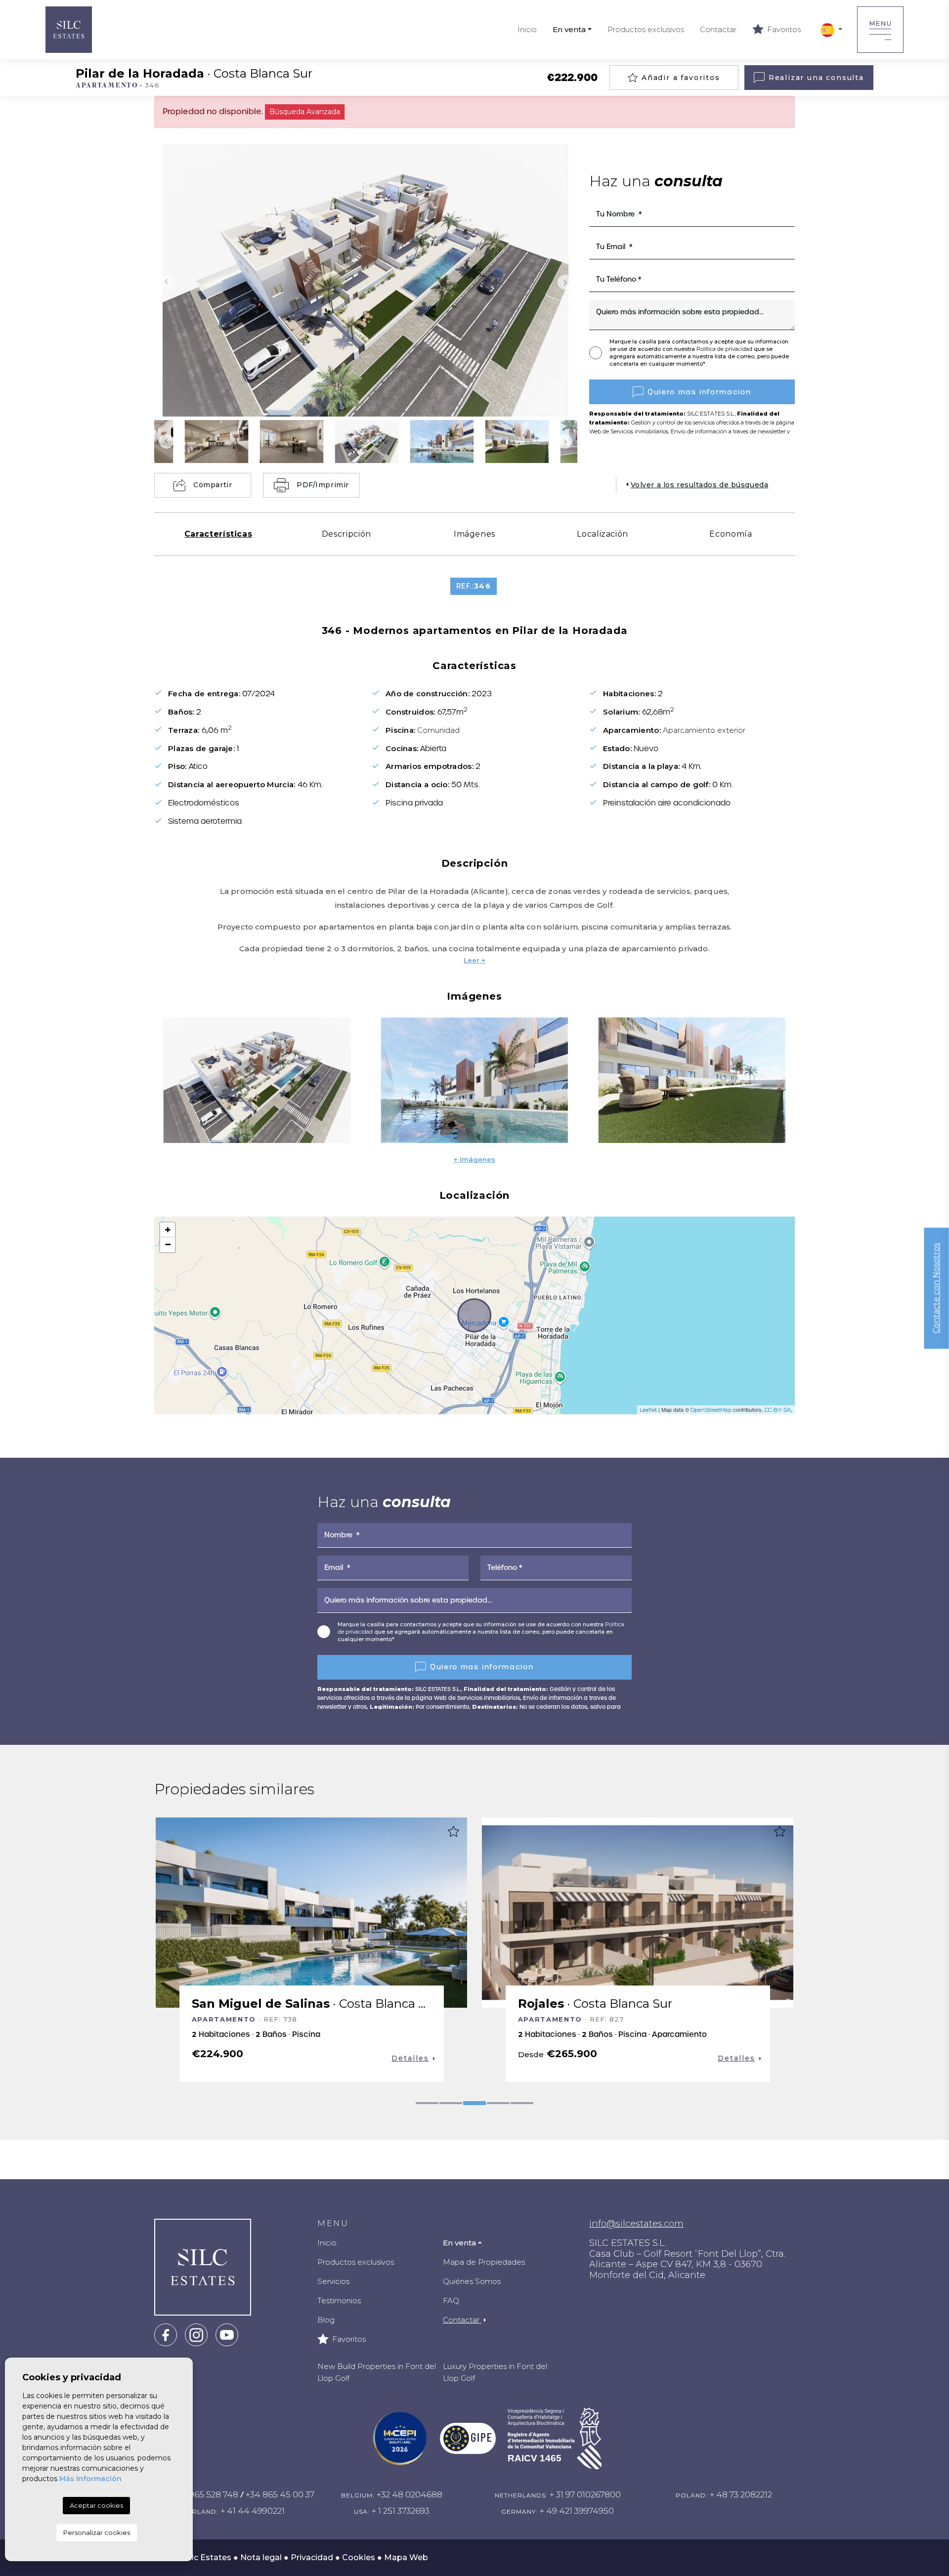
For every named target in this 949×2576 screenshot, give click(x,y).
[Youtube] (227, 2334)
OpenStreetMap (711, 1410)
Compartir (213, 485)
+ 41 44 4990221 (253, 2511)
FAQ (451, 2301)
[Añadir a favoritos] (453, 1831)
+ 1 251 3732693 (401, 2511)
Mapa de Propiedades (484, 2262)
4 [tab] (498, 2103)
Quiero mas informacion (699, 392)
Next (567, 282)
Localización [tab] (603, 534)
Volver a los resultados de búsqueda (700, 485)
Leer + (474, 960)
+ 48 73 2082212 (741, 2494)
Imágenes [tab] (474, 534)
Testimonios (339, 2301)
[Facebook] (166, 2334)
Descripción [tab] (346, 534)
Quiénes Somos (472, 2281)
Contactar (718, 29)
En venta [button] (569, 29)
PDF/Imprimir (323, 485)
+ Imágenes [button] (474, 1159)
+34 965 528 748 (205, 2494)
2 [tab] (451, 2103)
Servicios (333, 2281)
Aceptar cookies (96, 2505)
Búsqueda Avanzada (305, 112)
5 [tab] (522, 2103)
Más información (90, 2479)
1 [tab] (427, 2103)
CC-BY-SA (778, 1410)
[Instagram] (196, 2334)
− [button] (168, 1245)
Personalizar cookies (97, 2533)
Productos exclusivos (646, 29)
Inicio (527, 29)
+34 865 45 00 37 (280, 2494)
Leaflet (648, 1410)
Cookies (359, 2557)
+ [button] (168, 1230)
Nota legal (261, 2557)
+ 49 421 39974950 (577, 2511)
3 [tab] (474, 2103)
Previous (164, 282)
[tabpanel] (311, 1950)
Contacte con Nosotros (936, 1288)
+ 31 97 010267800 (585, 2494)
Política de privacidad (725, 349)
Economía (731, 534)
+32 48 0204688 (410, 2494)
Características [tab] (218, 534)
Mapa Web (406, 2557)
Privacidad (312, 2557)
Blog (326, 2320)
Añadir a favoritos (681, 78)
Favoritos (783, 29)
